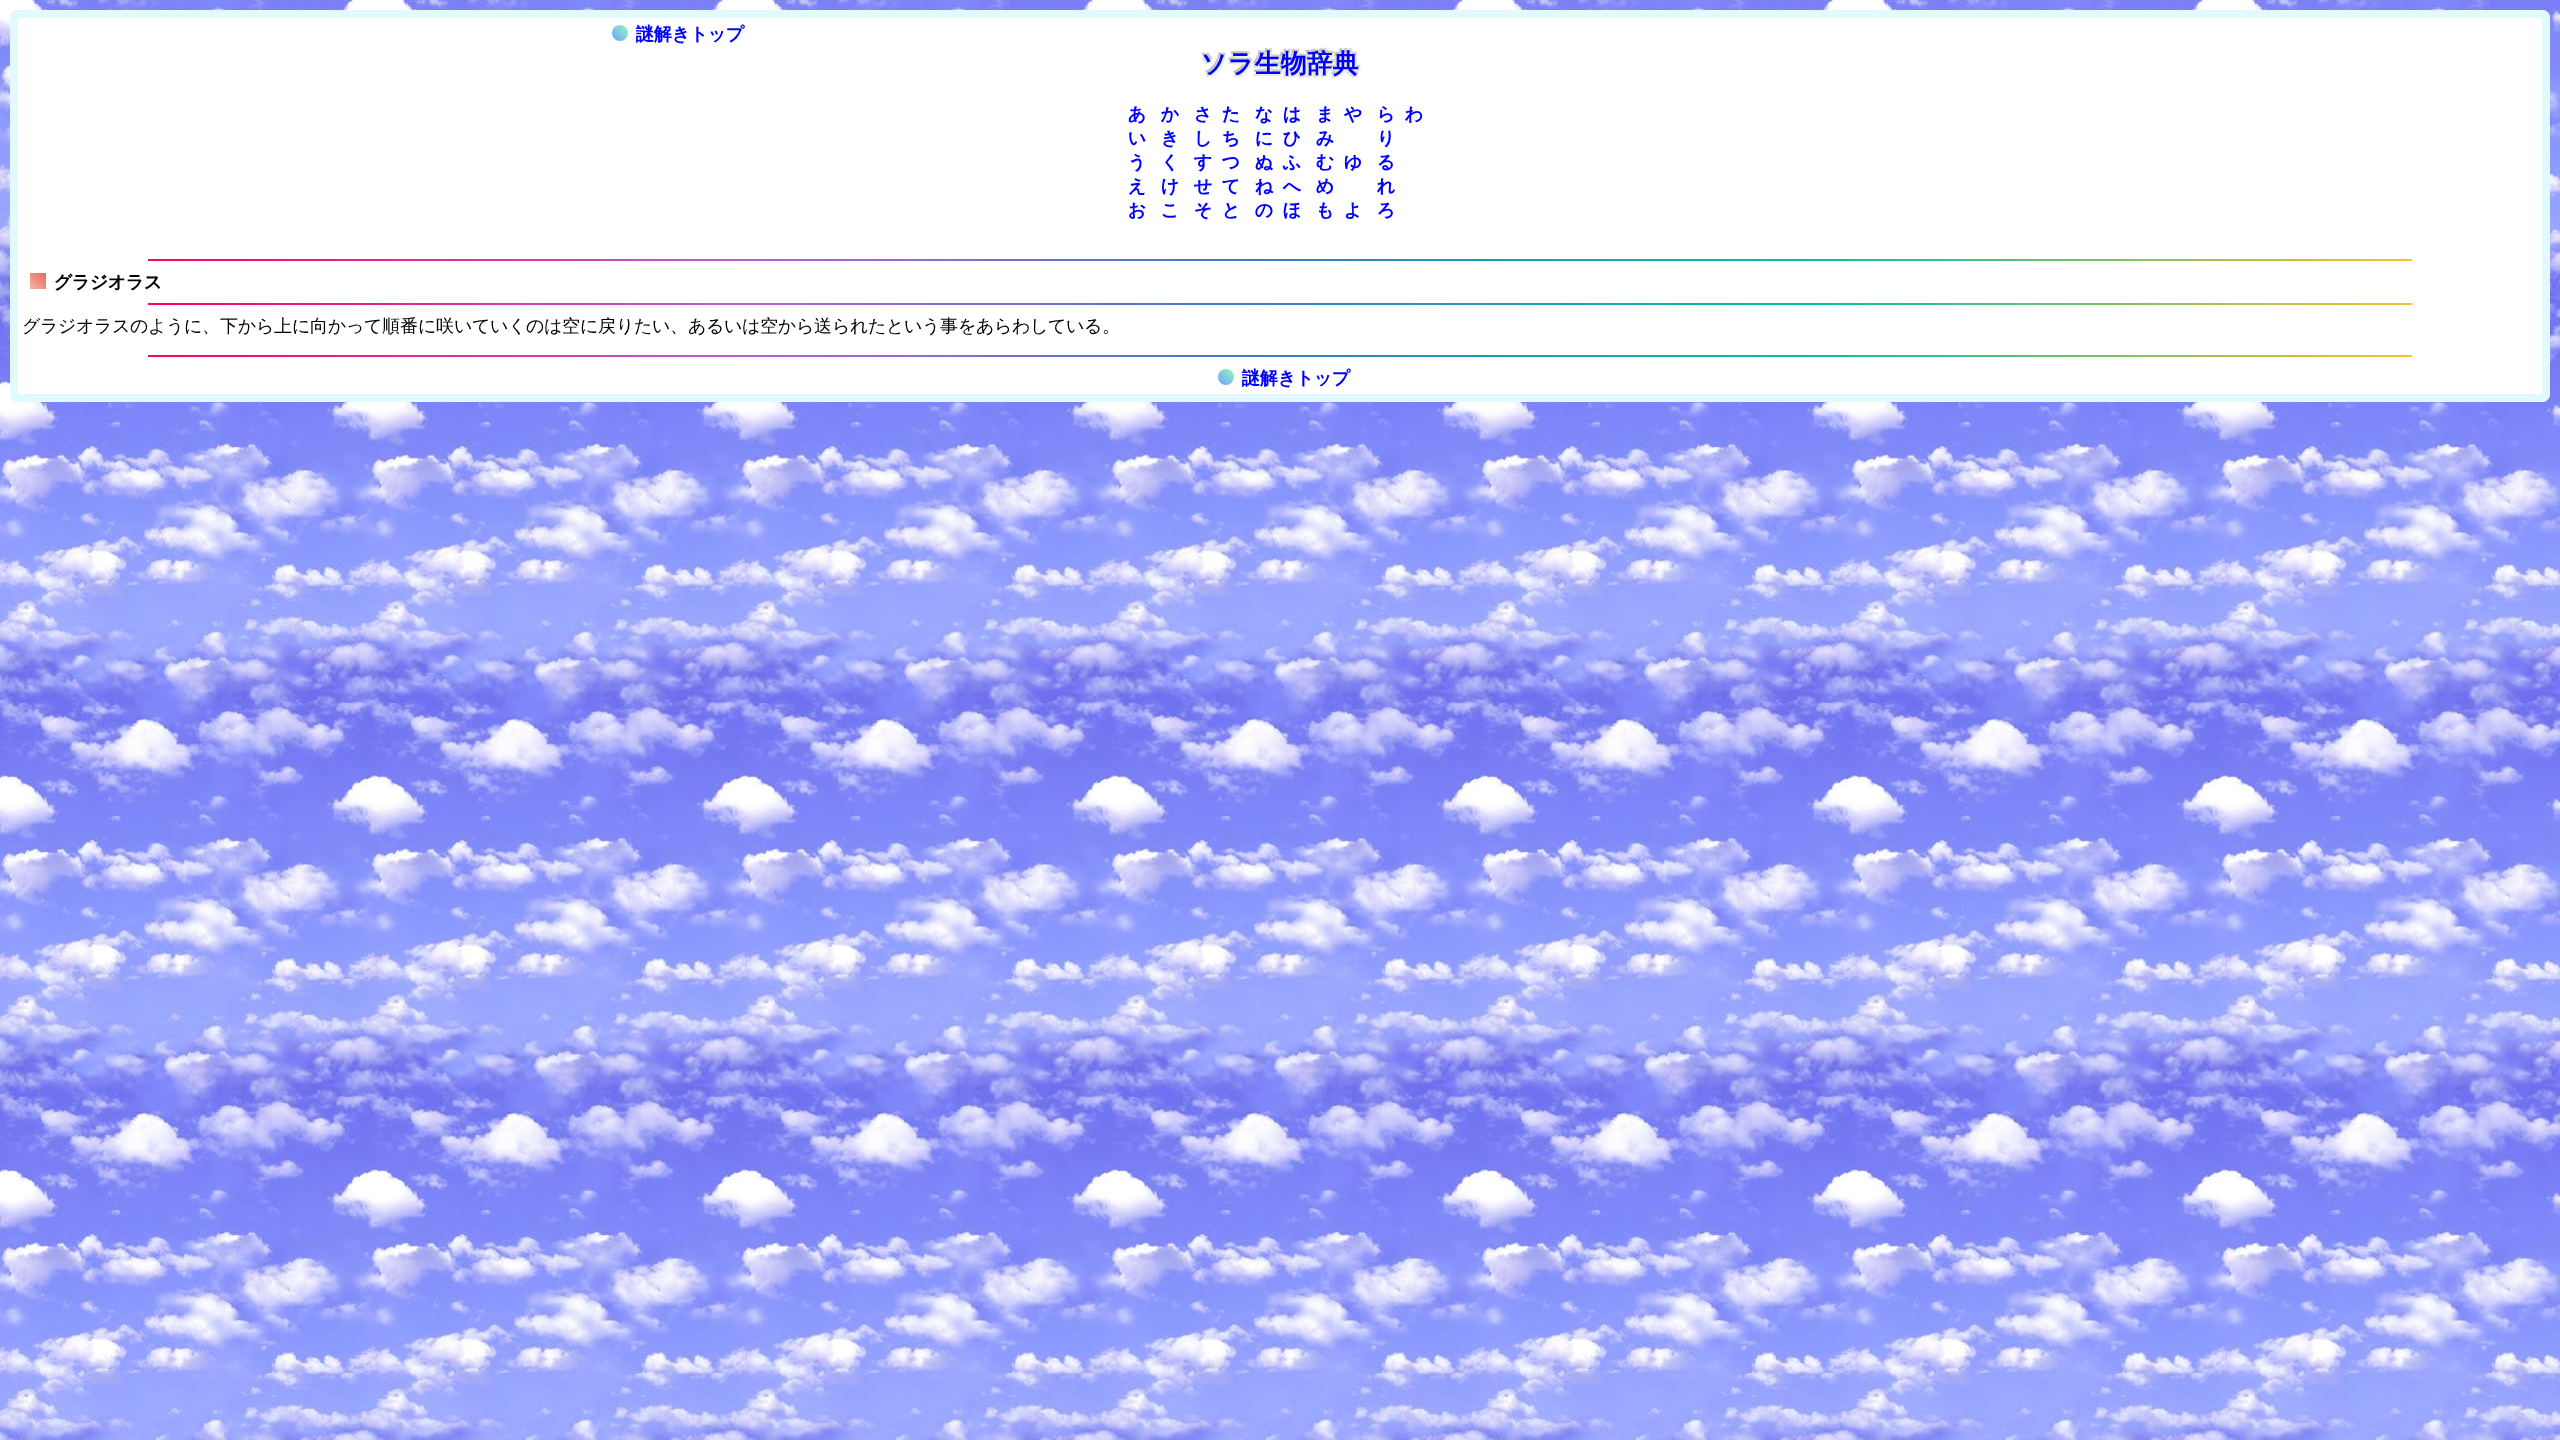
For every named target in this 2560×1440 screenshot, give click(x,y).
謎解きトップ (690, 34)
